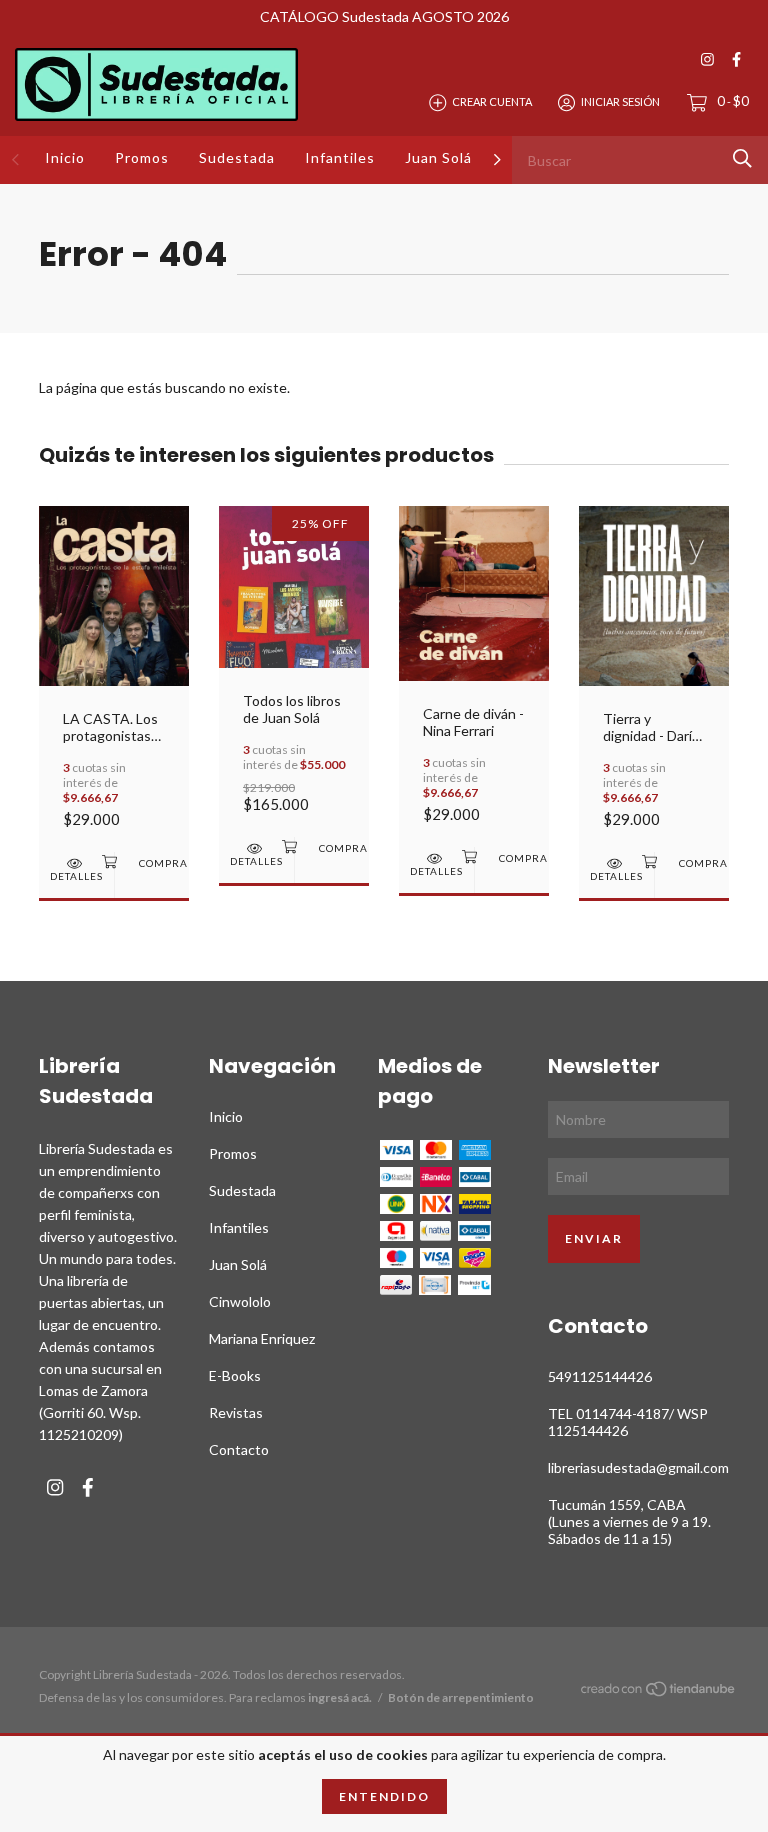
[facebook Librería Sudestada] (736, 59)
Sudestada (237, 157)
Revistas (236, 1412)
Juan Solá (438, 157)
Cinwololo (240, 1301)
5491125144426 (600, 1376)
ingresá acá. (340, 1697)
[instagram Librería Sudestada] (707, 59)
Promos (142, 157)
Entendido (384, 1796)
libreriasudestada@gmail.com (638, 1467)
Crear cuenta (492, 101)
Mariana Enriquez (262, 1338)
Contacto (239, 1449)
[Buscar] (742, 158)
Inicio (65, 157)
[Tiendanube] (659, 1691)
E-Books (235, 1375)
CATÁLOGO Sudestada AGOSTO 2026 (384, 16)
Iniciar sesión (620, 101)
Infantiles (340, 157)
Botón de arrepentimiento (461, 1697)
